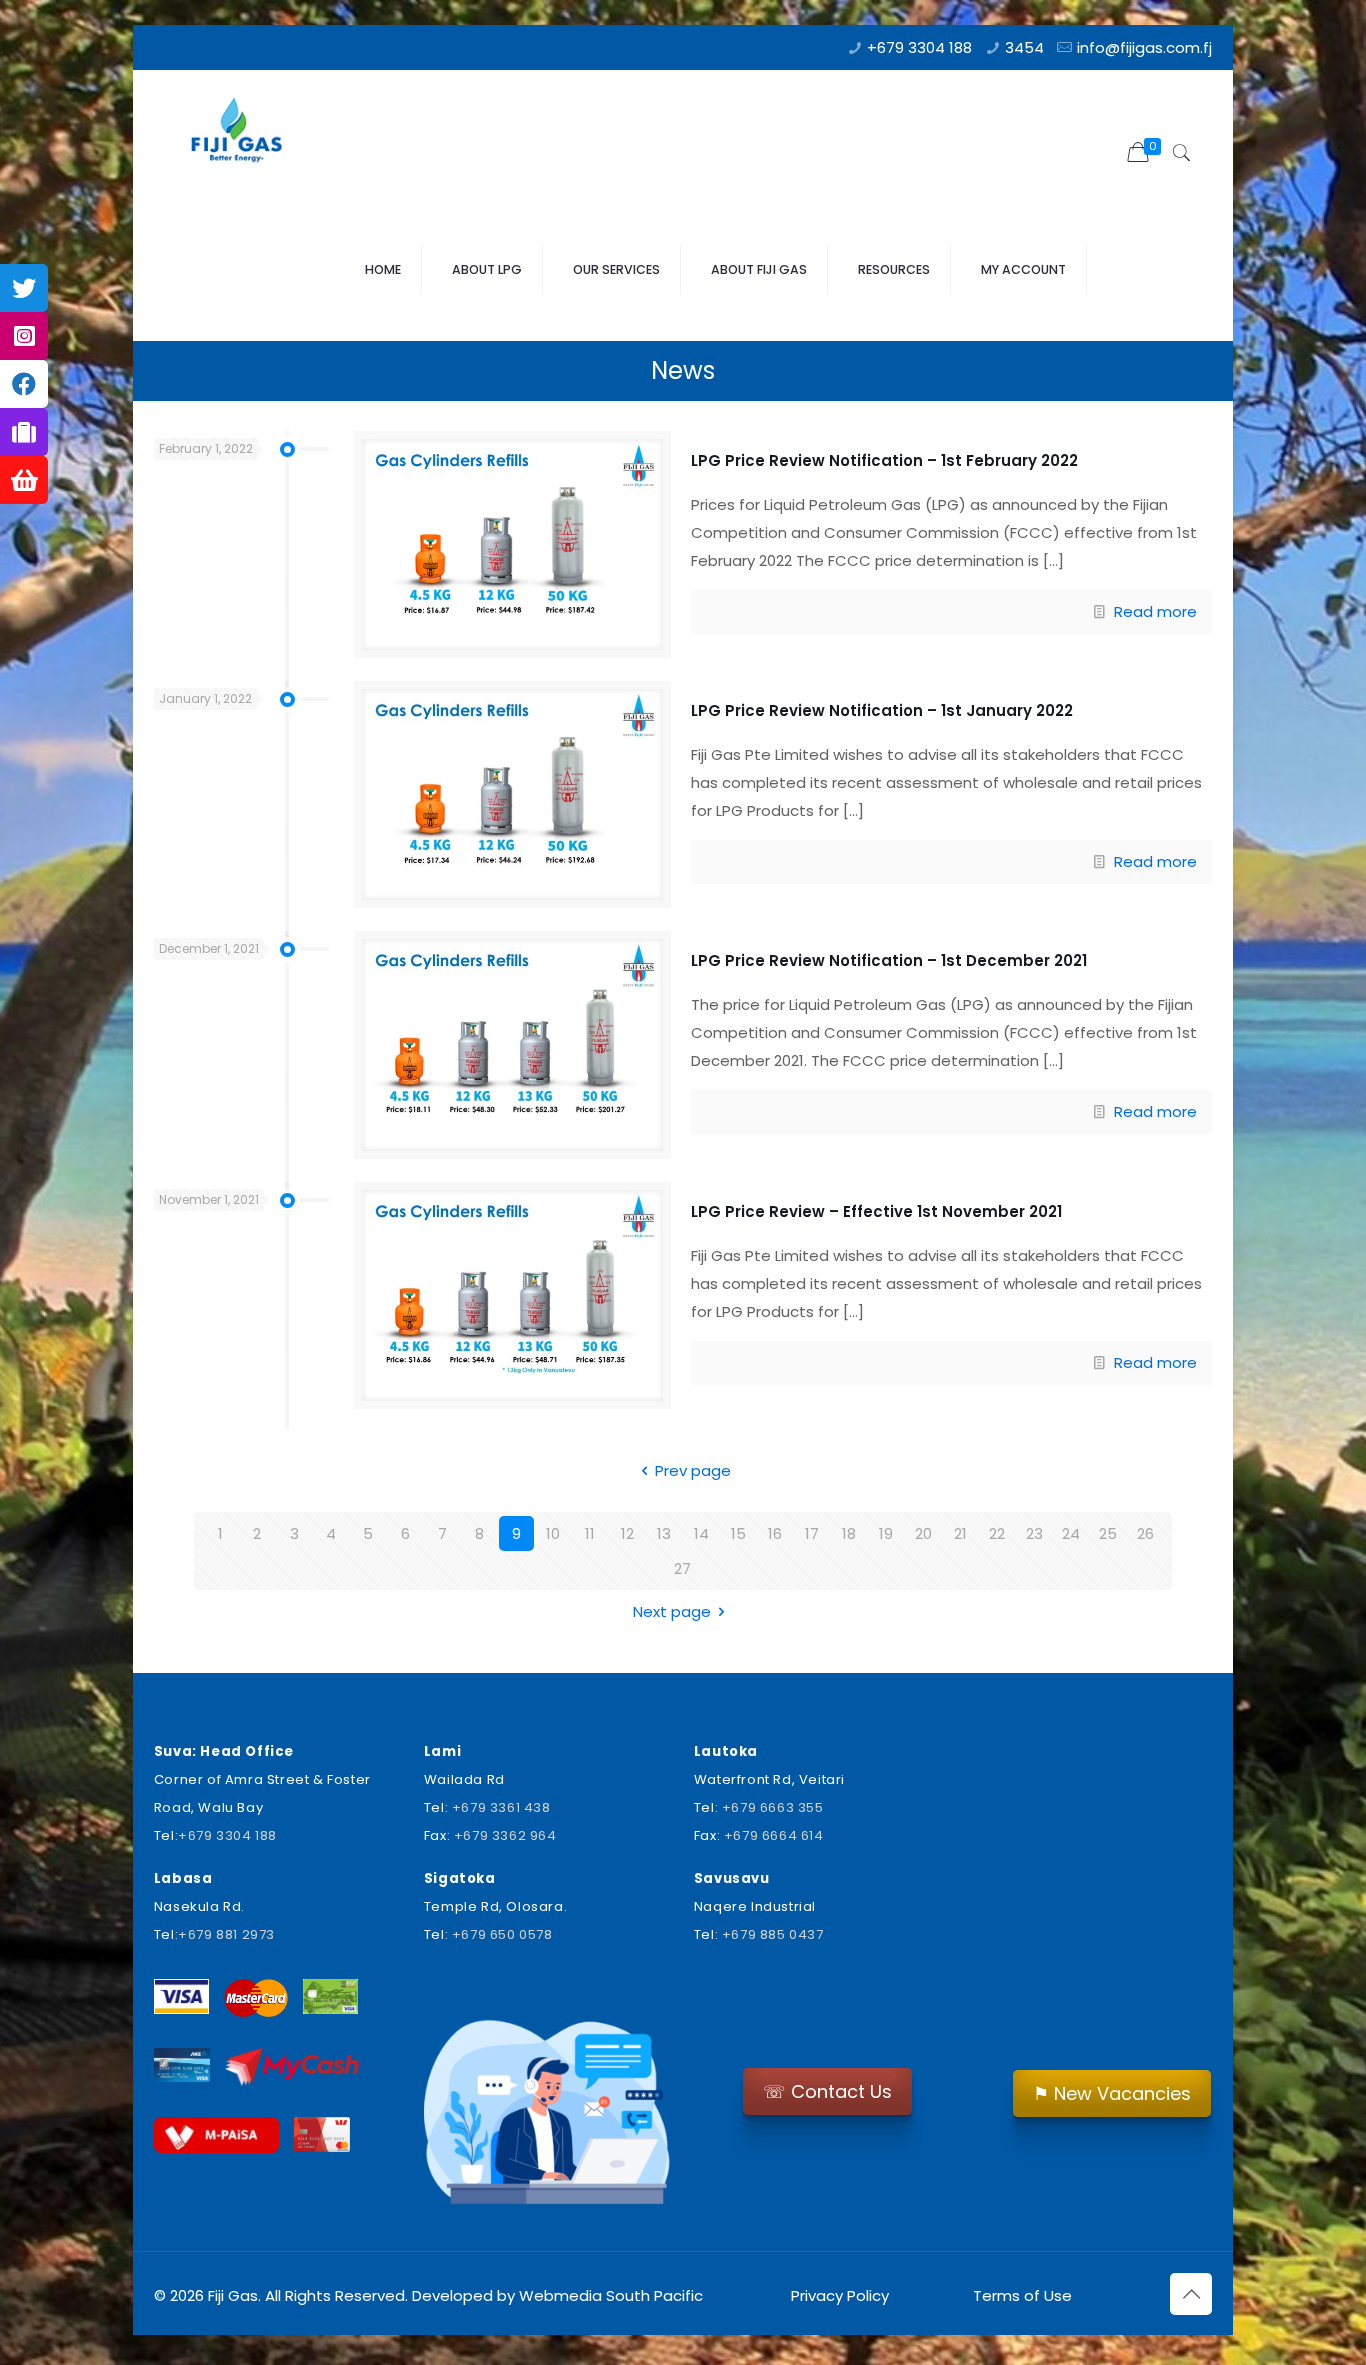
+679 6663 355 (773, 1807)
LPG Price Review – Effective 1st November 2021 (876, 1211)
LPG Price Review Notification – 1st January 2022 (882, 710)
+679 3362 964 (505, 1835)
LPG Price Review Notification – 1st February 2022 (884, 460)
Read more (1155, 611)
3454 (1024, 47)
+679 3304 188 (919, 47)
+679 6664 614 (774, 1835)
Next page (672, 1611)
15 (738, 1533)
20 (923, 1533)
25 (1108, 1533)
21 (960, 1533)
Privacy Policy (840, 2295)
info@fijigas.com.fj (1144, 47)
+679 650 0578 (502, 1934)
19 (886, 1533)
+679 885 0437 (773, 1934)
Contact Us (827, 2091)
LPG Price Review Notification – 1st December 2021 (889, 960)
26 (1145, 1533)
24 (1071, 1533)
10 (553, 1533)
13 (664, 1533)
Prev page (693, 1470)
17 (812, 1533)
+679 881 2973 (226, 1934)
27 (682, 1568)
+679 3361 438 (501, 1807)
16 (775, 1533)
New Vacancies (1112, 2093)
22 (997, 1533)
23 (1034, 1533)
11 (590, 1533)
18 (849, 1533)
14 (701, 1533)
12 (627, 1533)
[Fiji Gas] (243, 135)
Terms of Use (1020, 2295)
